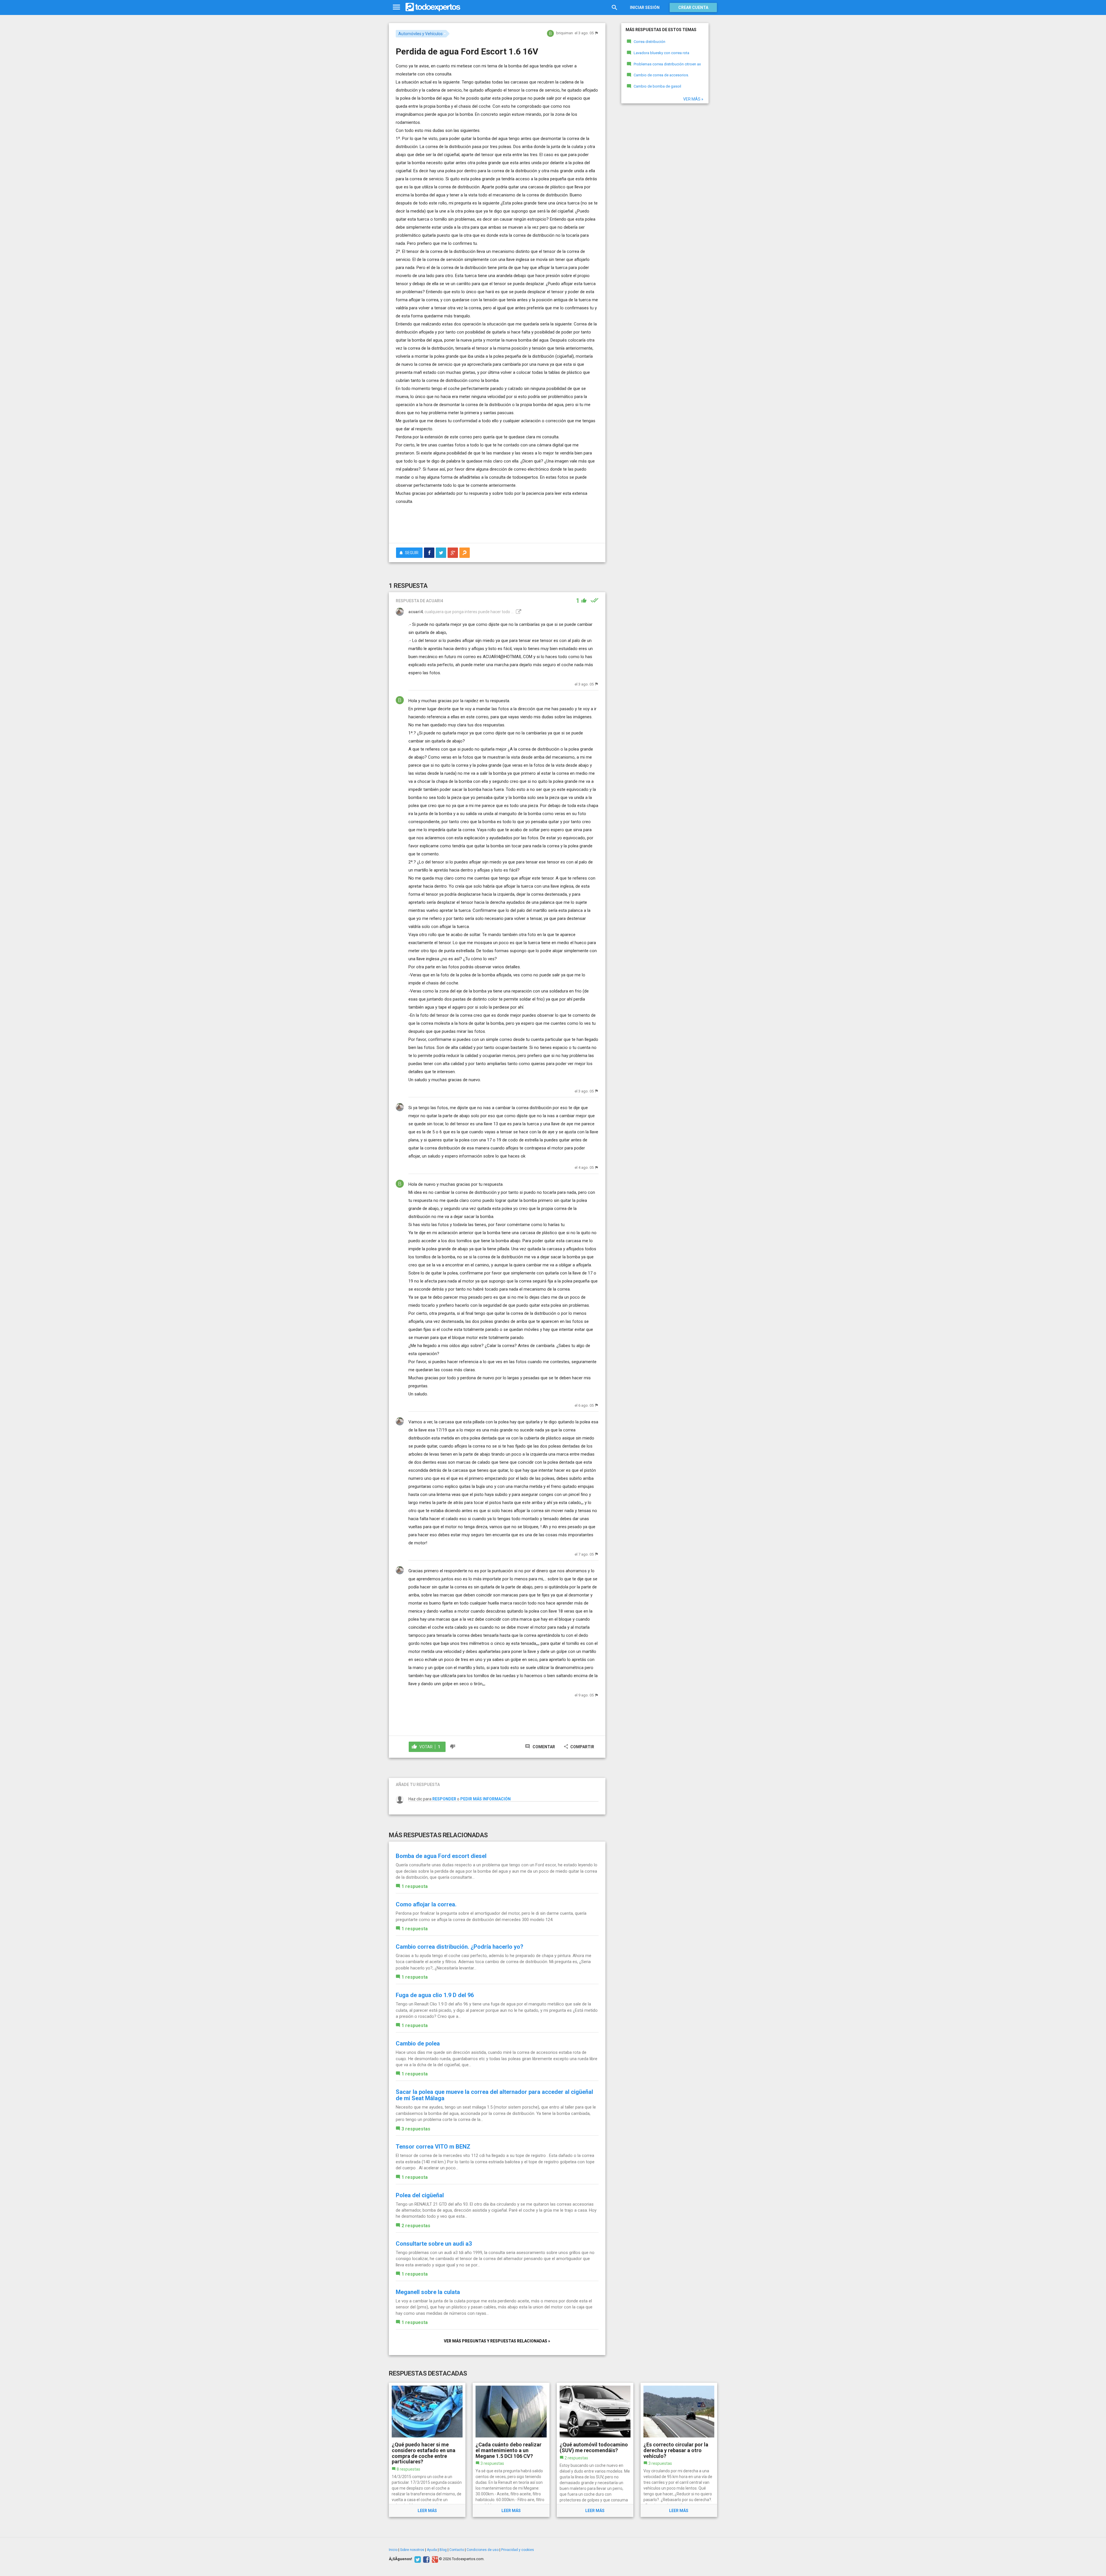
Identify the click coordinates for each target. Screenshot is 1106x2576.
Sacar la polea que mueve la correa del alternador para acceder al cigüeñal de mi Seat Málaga (494, 2095)
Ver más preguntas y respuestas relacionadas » (497, 2341)
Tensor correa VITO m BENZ (433, 2147)
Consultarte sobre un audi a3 (434, 2244)
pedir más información (485, 1799)
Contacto (457, 2550)
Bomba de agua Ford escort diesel (441, 1856)
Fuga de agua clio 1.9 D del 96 (435, 1995)
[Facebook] (426, 2559)
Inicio (393, 2550)
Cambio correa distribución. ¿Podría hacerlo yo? (460, 1947)
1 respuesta (415, 1886)
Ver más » (693, 99)
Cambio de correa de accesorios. (661, 75)
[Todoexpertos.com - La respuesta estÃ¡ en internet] (433, 7)
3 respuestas (416, 2129)
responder (444, 1799)
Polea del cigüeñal (420, 2195)
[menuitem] (429, 553)
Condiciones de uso (483, 2550)
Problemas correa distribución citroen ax (667, 64)
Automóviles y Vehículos (421, 34)
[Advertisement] (497, 523)
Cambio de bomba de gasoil (657, 86)
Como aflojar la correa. (426, 1904)
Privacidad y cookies (518, 2550)
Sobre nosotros (412, 2550)
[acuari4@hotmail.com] (518, 612)
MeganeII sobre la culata (428, 2292)
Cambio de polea (418, 2043)
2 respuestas (416, 2226)
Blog (443, 2550)
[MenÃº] (396, 7)
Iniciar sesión (645, 7)
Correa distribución (649, 42)
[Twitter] (417, 2559)
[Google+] (434, 2559)
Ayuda (432, 2550)
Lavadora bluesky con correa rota (661, 53)
